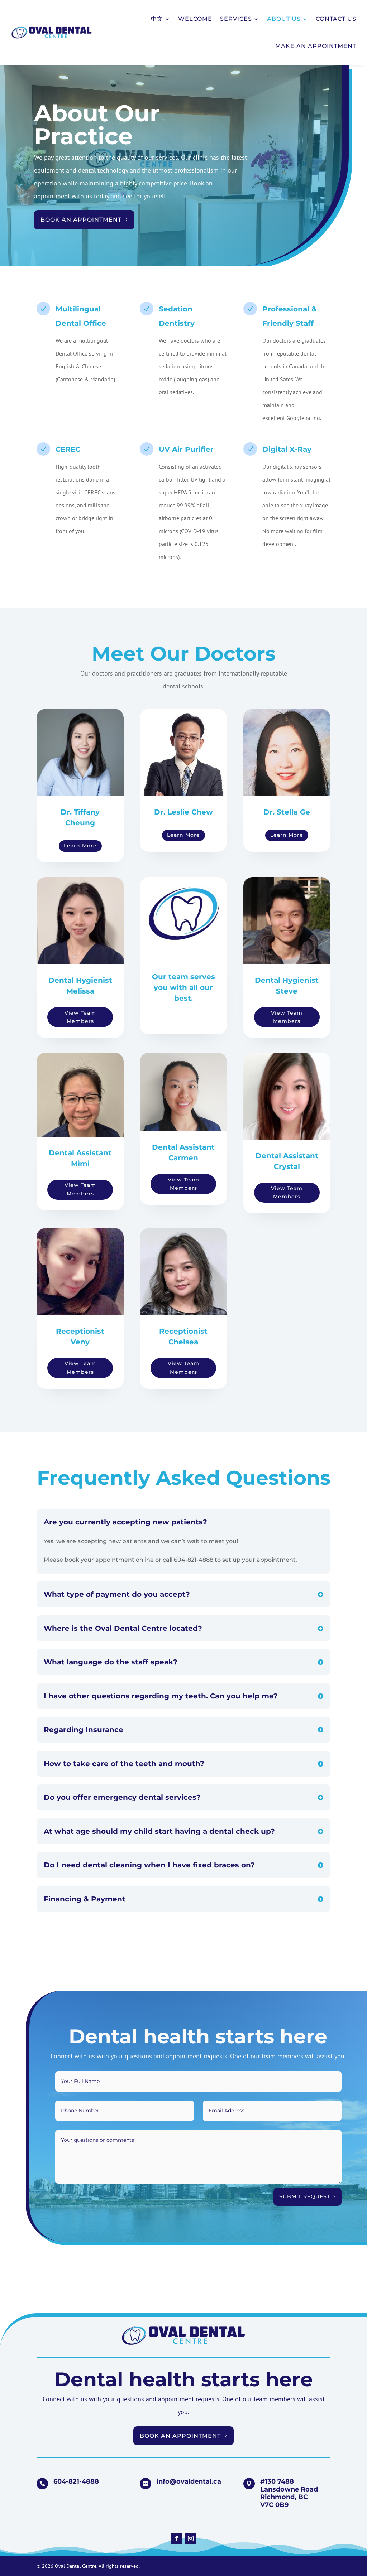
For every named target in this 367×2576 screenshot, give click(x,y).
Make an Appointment (316, 46)
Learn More (80, 846)
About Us (284, 19)
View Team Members (80, 1017)
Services (236, 19)
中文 (157, 19)
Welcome (195, 19)
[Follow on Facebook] (176, 2538)
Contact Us (336, 19)
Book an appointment (81, 220)
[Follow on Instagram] (191, 2538)
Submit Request (305, 2196)
